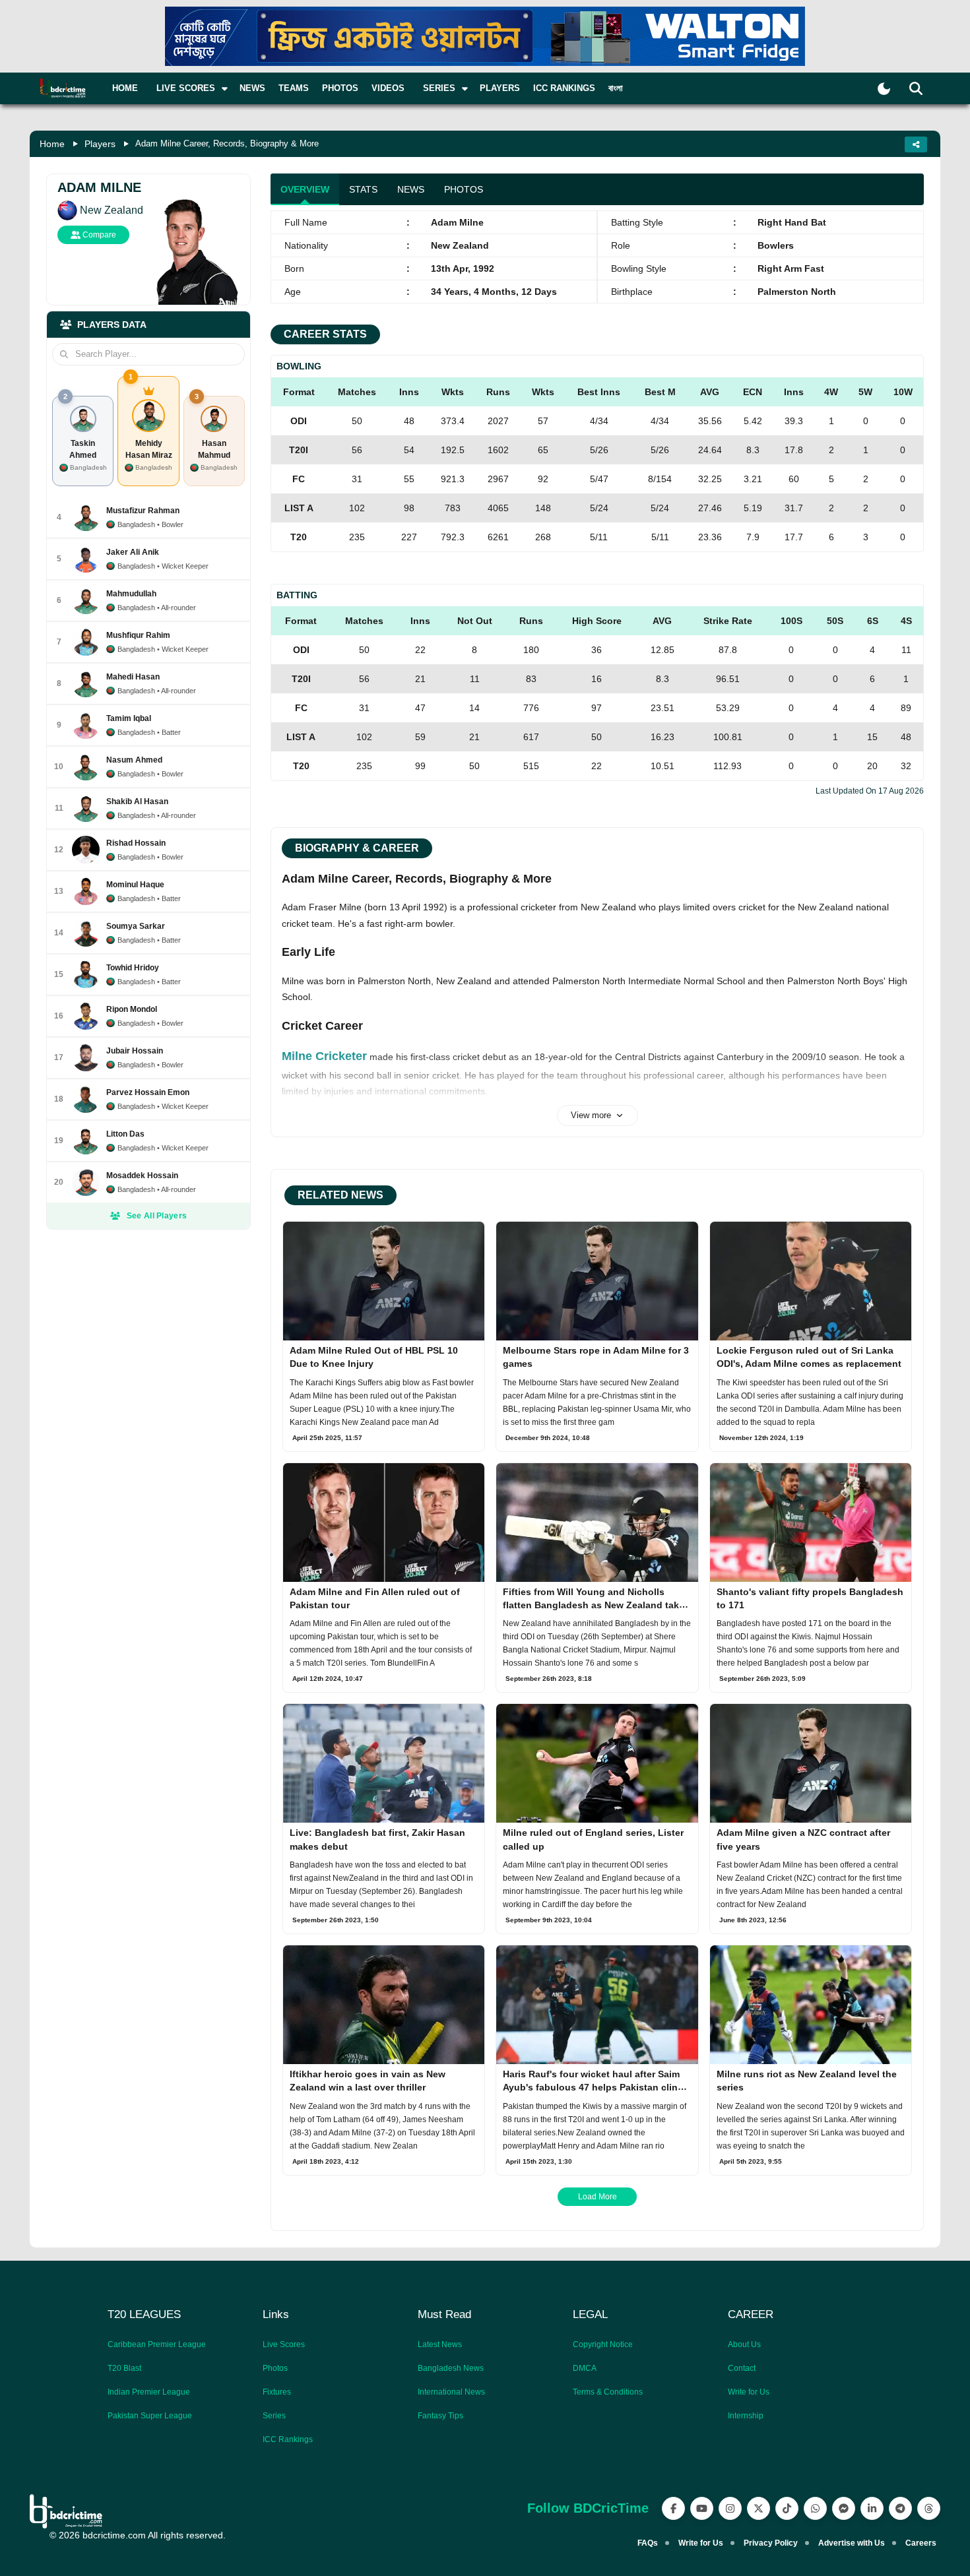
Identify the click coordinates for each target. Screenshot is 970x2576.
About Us (744, 2344)
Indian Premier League (149, 2392)
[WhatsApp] (815, 2508)
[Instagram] (730, 2508)
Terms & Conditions (608, 2392)
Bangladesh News (451, 2368)
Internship (746, 2416)
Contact (742, 2368)
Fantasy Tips (440, 2416)
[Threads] (929, 2508)
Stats (363, 189)
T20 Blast (124, 2368)
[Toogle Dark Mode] (884, 89)
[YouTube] (702, 2508)
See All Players (157, 1216)
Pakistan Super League (150, 2416)
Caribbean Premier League (157, 2344)
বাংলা (616, 88)
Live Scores (284, 2344)
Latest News (440, 2344)
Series (274, 2416)
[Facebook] (673, 2508)
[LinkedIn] (872, 2508)
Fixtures (277, 2392)
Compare (98, 235)
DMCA (585, 2368)
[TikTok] (787, 2508)
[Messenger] (844, 2508)
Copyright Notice (603, 2344)
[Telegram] (900, 2508)
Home (125, 88)
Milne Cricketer (324, 1056)
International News (451, 2392)
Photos (340, 88)
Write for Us (749, 2392)
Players (500, 88)
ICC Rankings (564, 88)
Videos (388, 88)
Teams (294, 88)
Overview (305, 189)
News (252, 88)
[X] (759, 2508)
